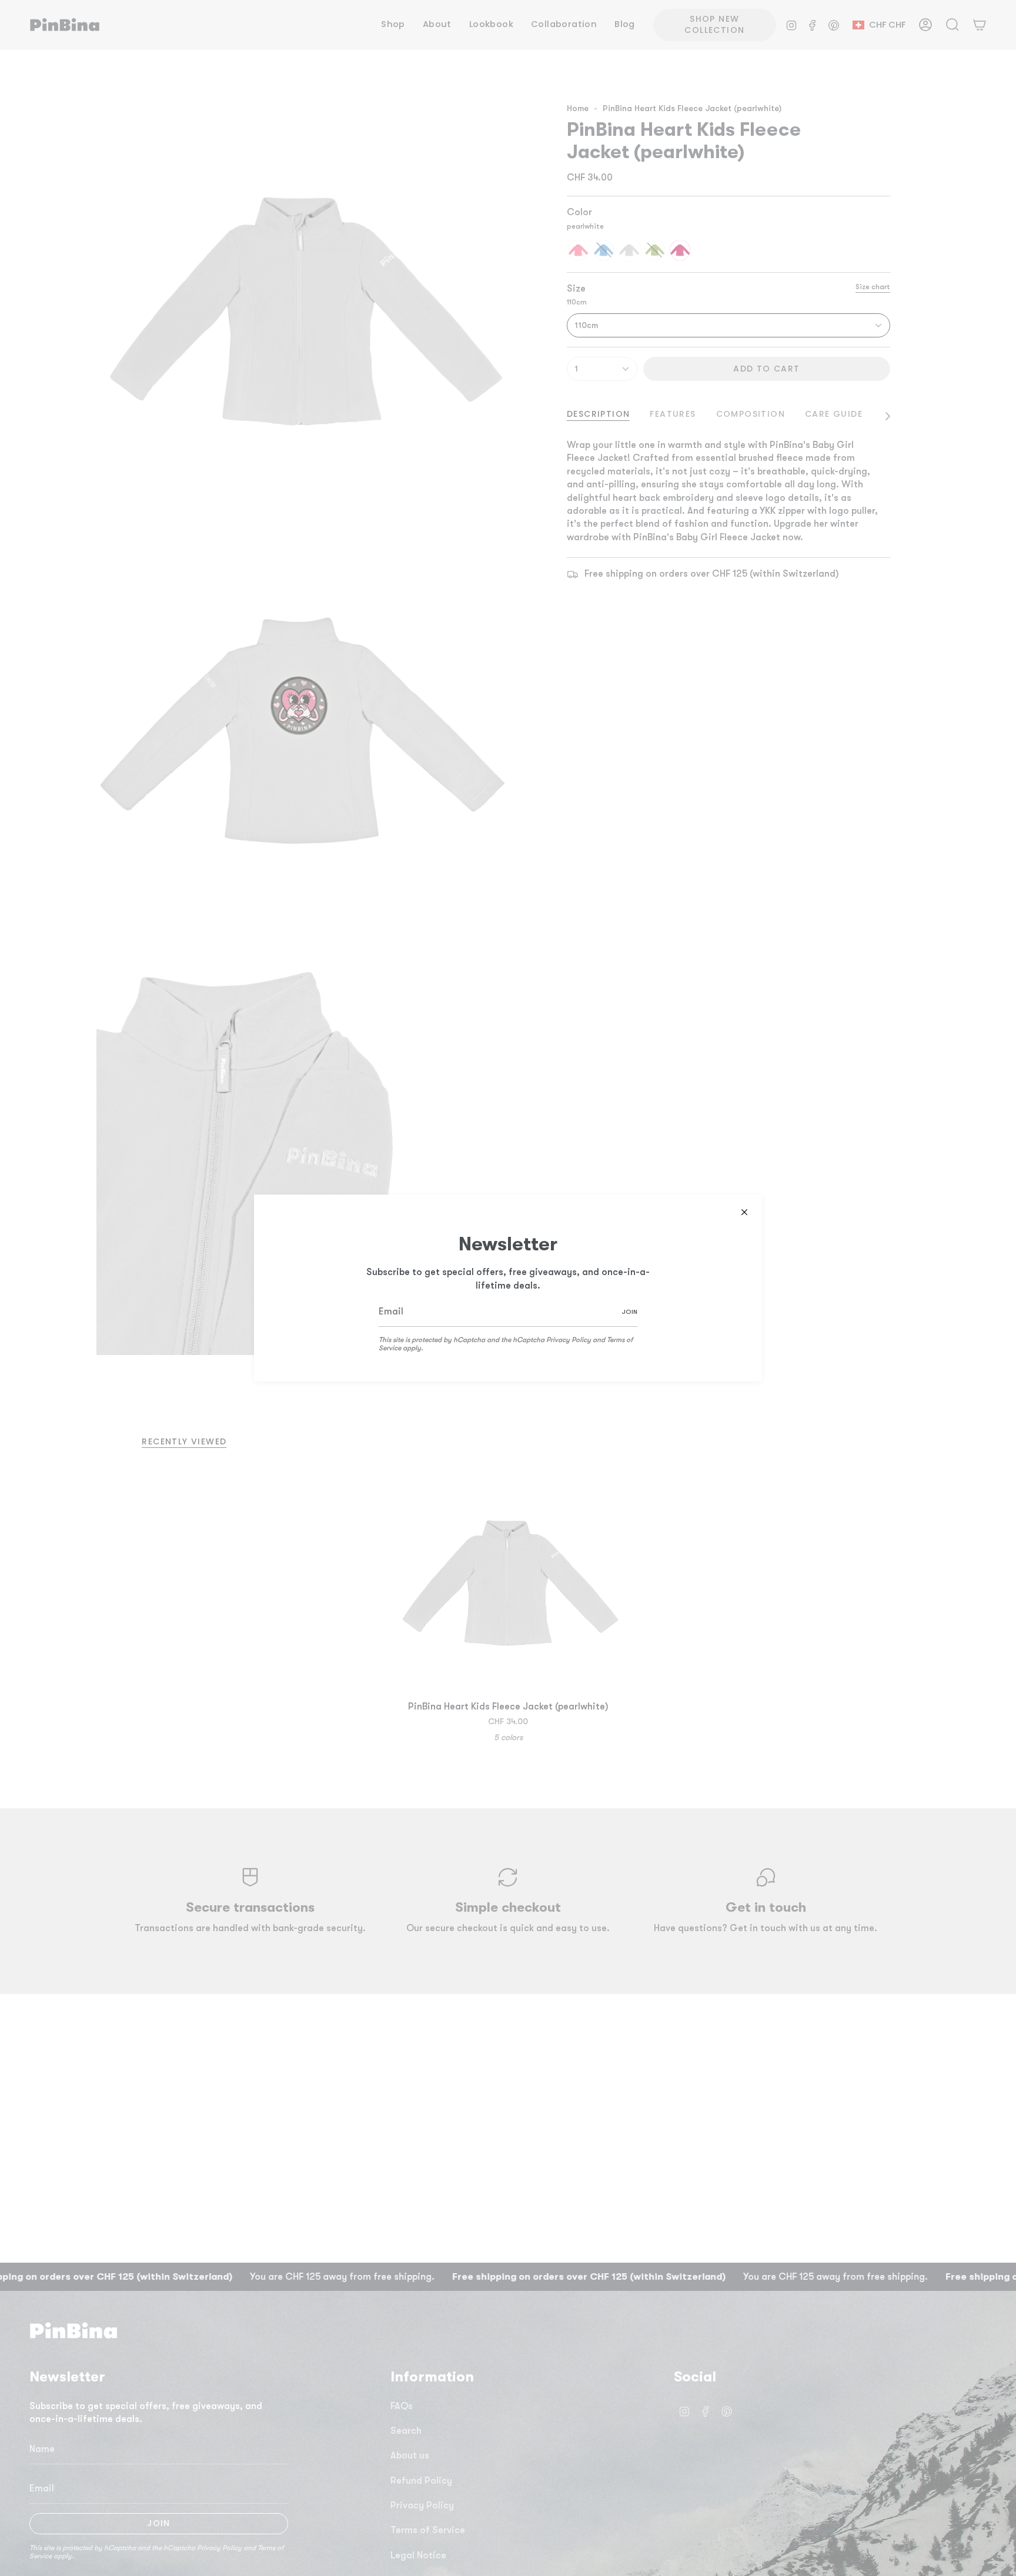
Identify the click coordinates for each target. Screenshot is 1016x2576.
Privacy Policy (569, 1340)
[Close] (744, 1212)
